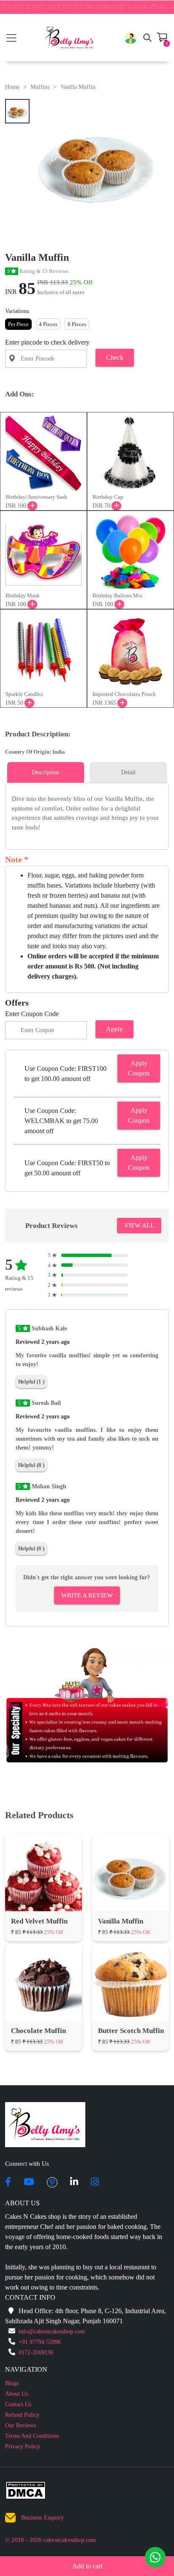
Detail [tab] (128, 772)
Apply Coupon (139, 1068)
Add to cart (87, 2566)
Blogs (12, 2383)
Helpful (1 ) (31, 1382)
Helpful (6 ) (31, 1548)
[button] (130, 38)
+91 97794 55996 (40, 2342)
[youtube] (29, 2183)
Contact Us (18, 2404)
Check (115, 357)
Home (12, 87)
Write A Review (87, 1595)
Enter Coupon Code (32, 1014)
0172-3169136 (36, 2353)
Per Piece (18, 324)
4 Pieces (48, 324)
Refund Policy (22, 2415)
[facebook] (8, 2183)
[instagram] (95, 2183)
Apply (114, 1029)
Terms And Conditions (32, 2436)
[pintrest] (52, 2183)
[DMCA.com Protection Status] (31, 2492)
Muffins (40, 87)
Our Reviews (20, 2425)
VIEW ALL (139, 1225)
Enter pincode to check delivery (47, 342)
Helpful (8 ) (31, 1465)
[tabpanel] (87, 813)
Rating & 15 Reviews (38, 271)
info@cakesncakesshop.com (52, 2331)
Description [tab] (45, 772)
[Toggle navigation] (11, 38)
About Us (16, 2394)
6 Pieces (77, 324)
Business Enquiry (42, 2518)
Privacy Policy (23, 2446)
